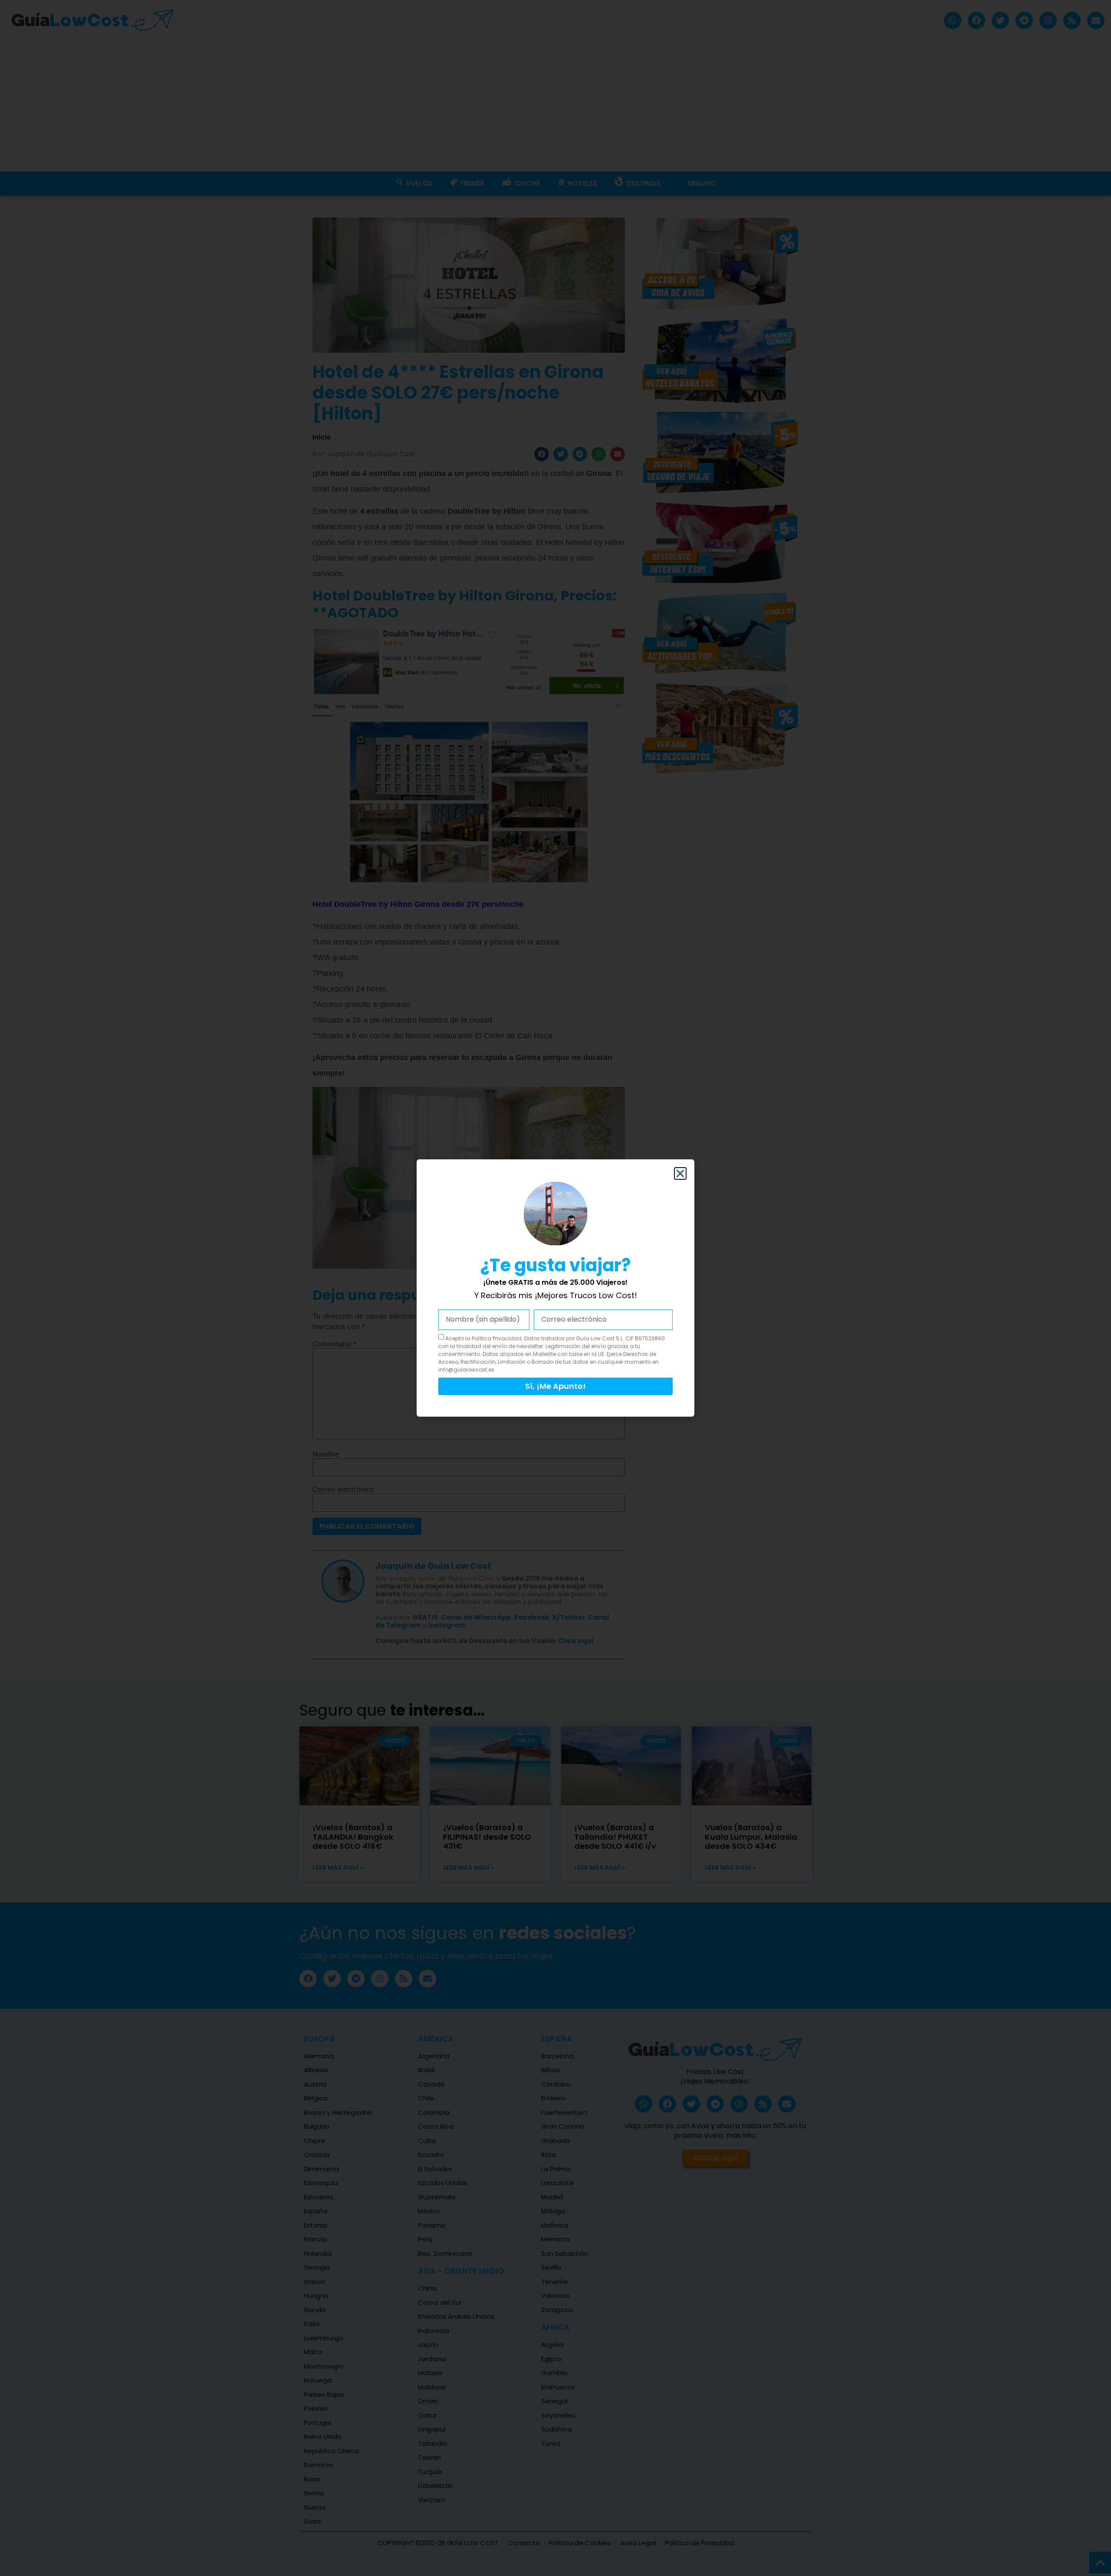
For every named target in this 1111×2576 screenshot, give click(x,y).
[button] (680, 1173)
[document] (555, 1288)
